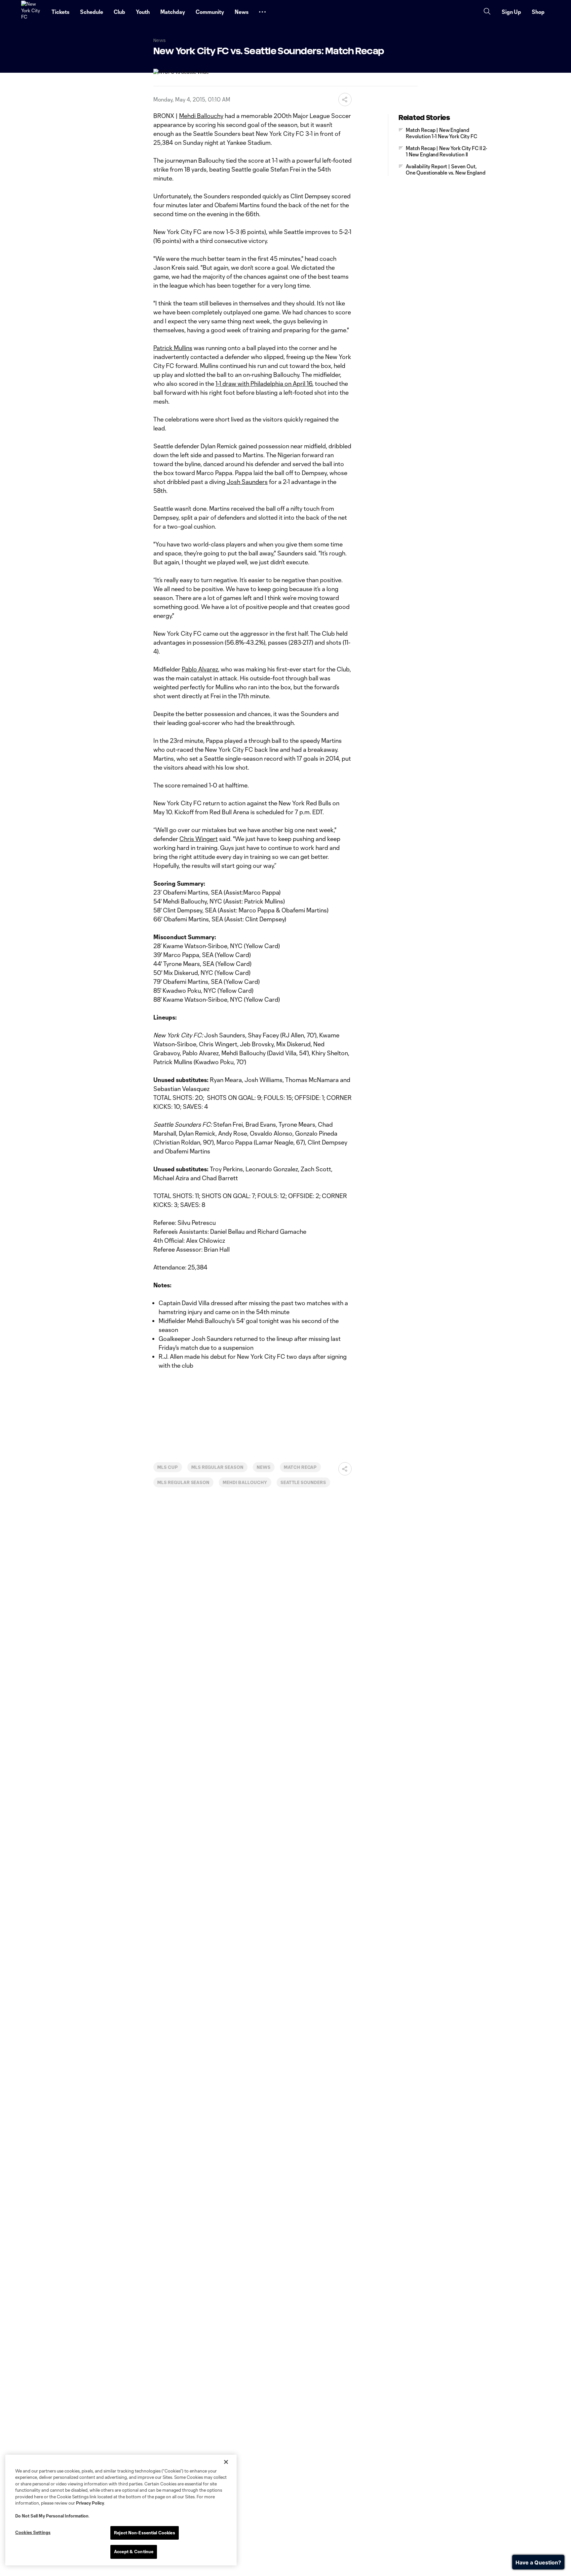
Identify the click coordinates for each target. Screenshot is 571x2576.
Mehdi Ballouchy (201, 116)
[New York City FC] (32, 12)
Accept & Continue (134, 2552)
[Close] (226, 2462)
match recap (301, 1467)
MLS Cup (168, 1467)
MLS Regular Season (217, 1467)
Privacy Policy (90, 2503)
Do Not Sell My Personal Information (52, 2516)
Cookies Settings (33, 2532)
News (264, 1467)
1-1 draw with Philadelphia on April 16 (264, 383)
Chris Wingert (199, 839)
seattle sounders (303, 1482)
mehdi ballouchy (245, 1482)
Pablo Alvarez (200, 669)
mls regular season (183, 1482)
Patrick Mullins (173, 348)
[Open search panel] (487, 12)
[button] (262, 12)
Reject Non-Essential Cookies (145, 2533)
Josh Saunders (247, 482)
